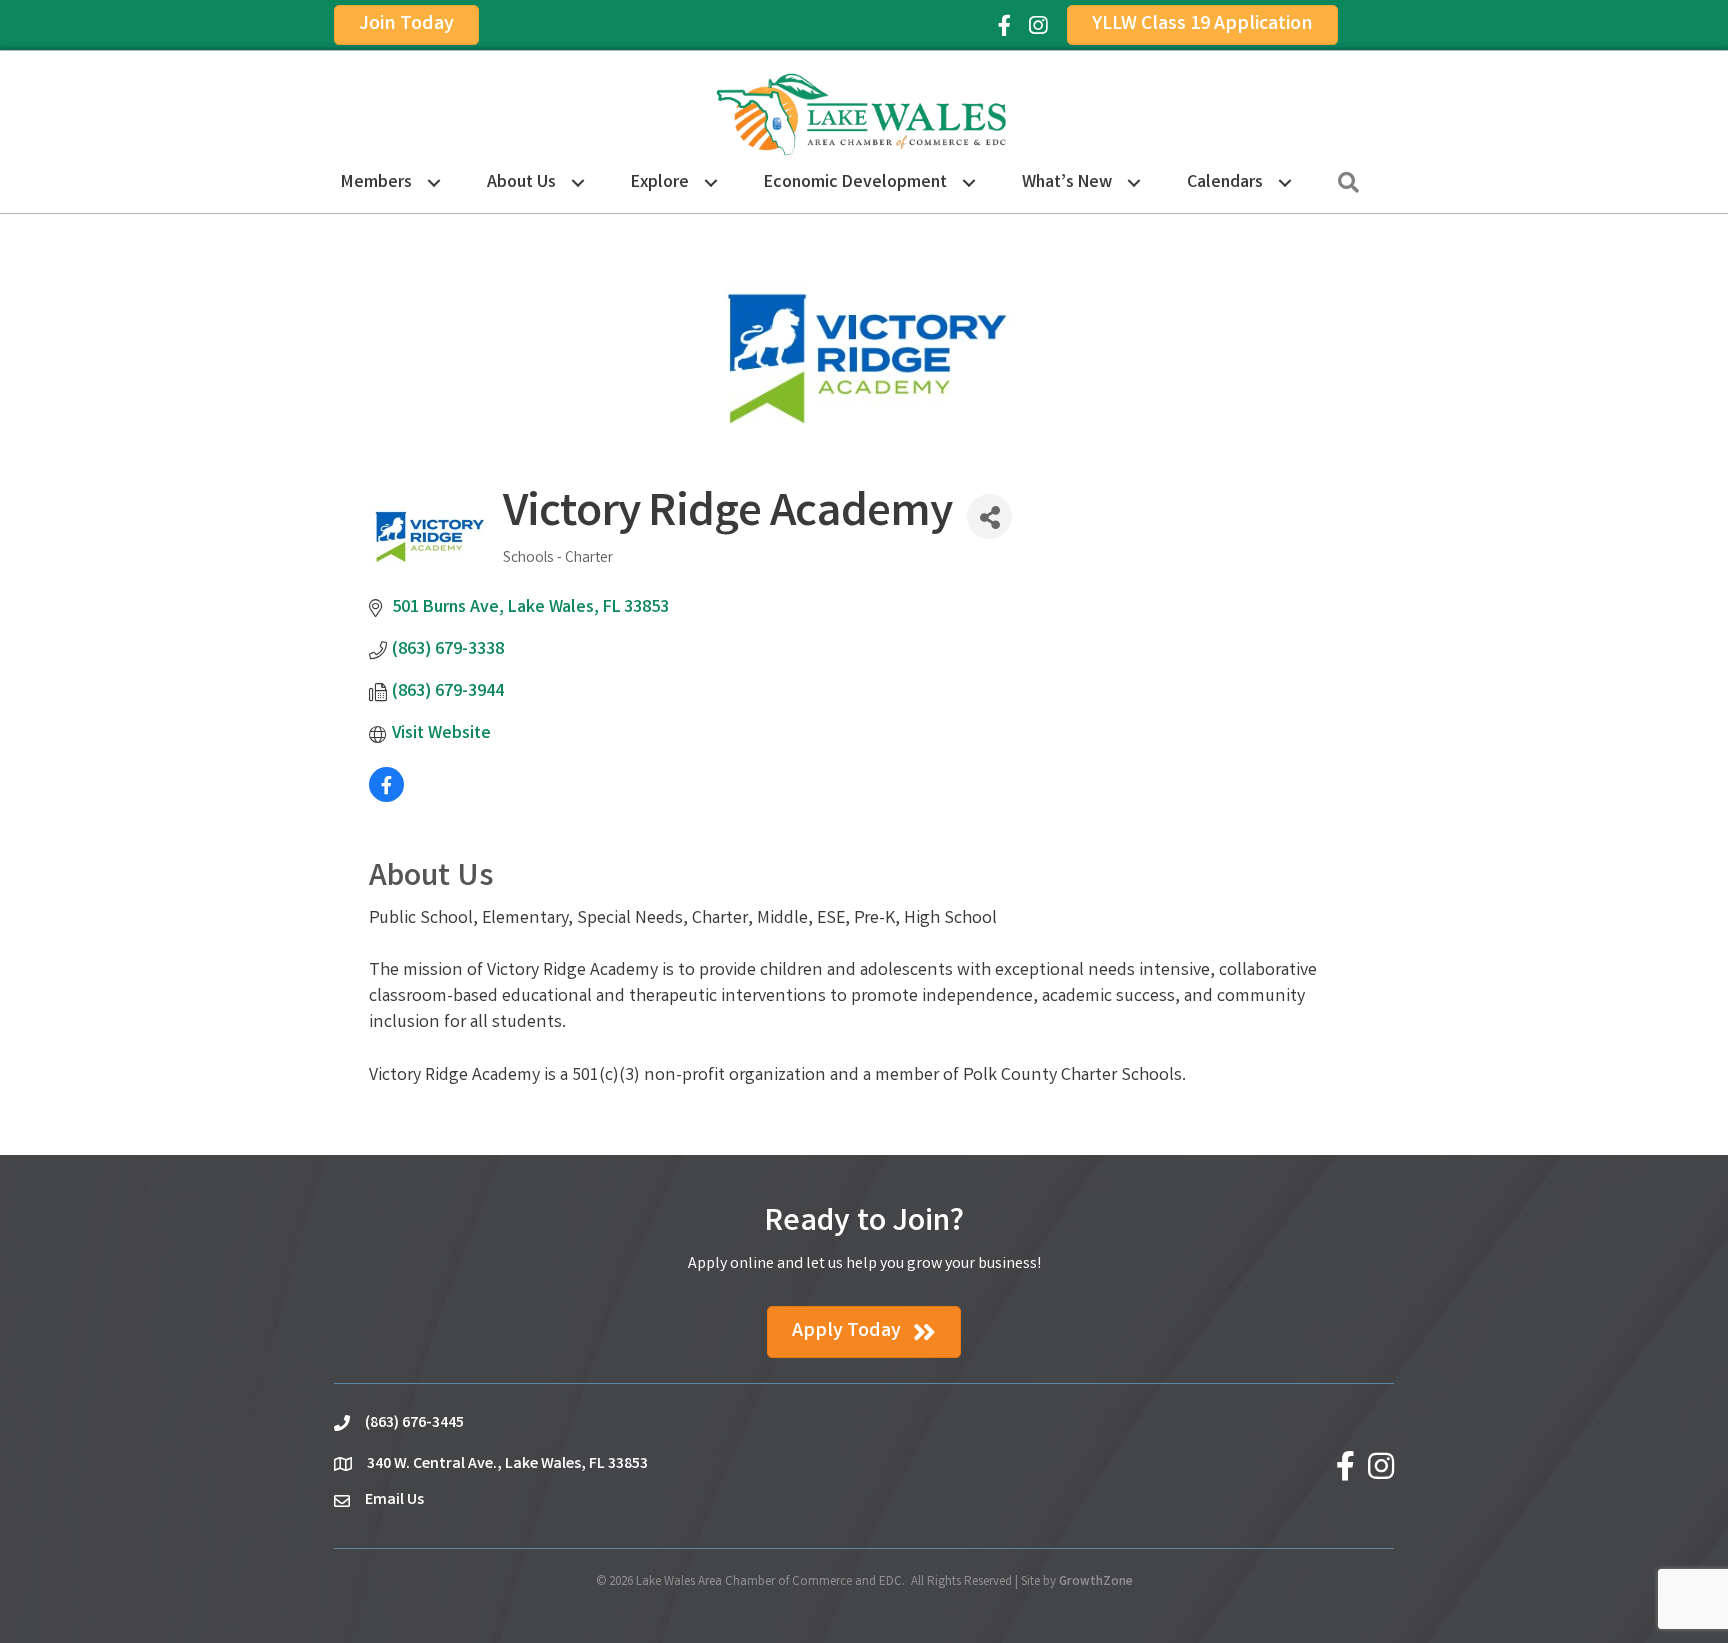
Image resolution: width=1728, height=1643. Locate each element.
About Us (521, 183)
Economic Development (855, 183)
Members (376, 183)
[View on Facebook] (386, 798)
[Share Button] (989, 516)
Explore (660, 183)
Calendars (1225, 183)
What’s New (1067, 183)
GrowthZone (1096, 1582)
